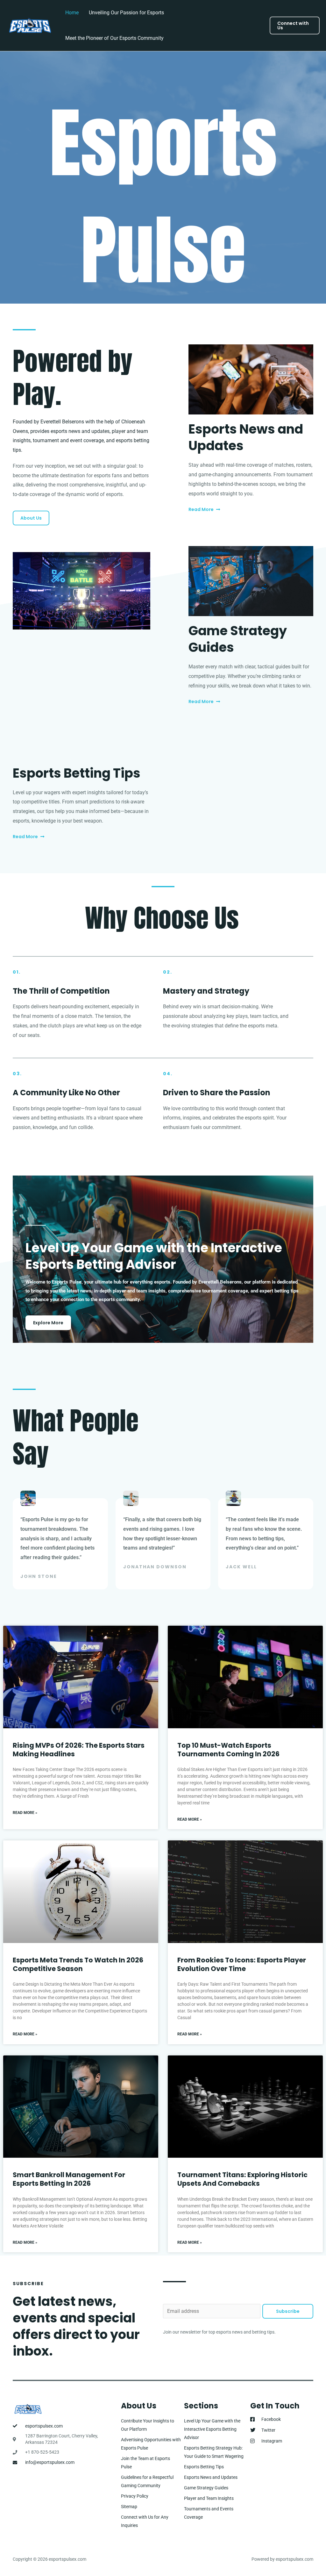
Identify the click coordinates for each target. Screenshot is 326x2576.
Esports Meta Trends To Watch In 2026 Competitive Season (78, 1964)
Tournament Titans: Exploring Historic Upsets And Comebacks (242, 2179)
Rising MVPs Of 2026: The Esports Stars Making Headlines (79, 1750)
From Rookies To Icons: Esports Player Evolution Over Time (242, 1964)
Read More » (25, 1813)
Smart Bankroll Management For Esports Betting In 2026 (69, 2179)
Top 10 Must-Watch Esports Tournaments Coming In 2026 (228, 1750)
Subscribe (288, 2311)
